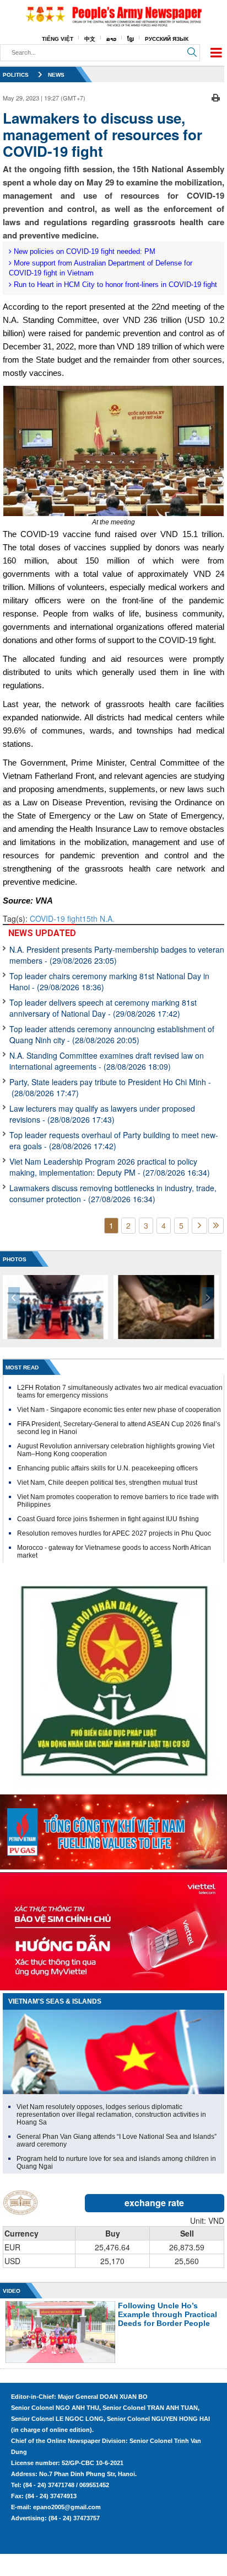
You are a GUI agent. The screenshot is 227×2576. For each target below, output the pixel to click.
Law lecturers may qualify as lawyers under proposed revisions (102, 1114)
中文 (90, 39)
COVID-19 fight (56, 918)
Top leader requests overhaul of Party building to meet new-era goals (114, 1140)
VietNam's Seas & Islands (55, 2001)
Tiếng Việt (58, 39)
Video (12, 2291)
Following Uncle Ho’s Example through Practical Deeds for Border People (167, 2314)
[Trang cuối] (216, 1226)
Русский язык (167, 39)
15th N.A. (98, 918)
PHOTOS (15, 1259)
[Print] (216, 97)
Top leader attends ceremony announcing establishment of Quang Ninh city (112, 1034)
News (56, 75)
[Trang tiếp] (199, 1226)
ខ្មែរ (131, 39)
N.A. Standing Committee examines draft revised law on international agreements (107, 1061)
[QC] (113, 1829)
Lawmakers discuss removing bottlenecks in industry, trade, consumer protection (113, 1193)
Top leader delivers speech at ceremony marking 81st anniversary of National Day (103, 1008)
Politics (16, 75)
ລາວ (111, 39)
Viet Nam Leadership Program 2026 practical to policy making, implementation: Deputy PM (110, 1167)
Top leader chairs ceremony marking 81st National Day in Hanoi (109, 981)
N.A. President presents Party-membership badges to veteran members (117, 955)
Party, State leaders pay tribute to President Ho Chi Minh (110, 1087)
